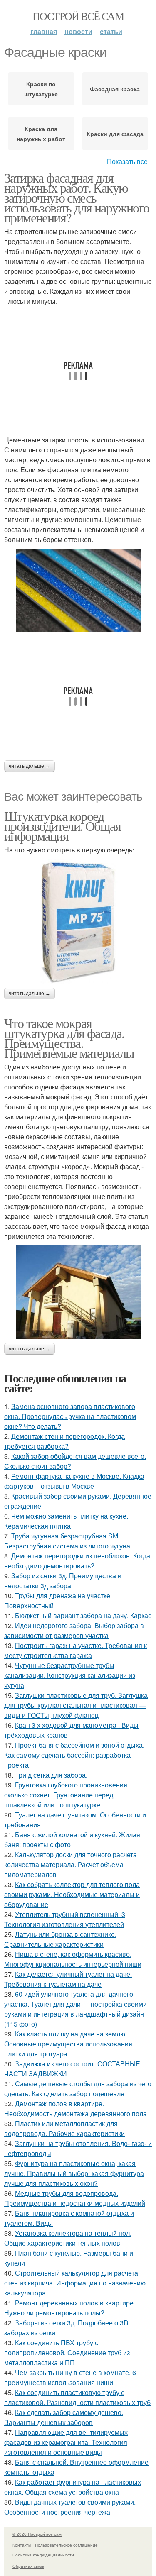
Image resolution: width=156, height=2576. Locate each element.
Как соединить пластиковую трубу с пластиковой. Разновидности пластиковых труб (77, 2397)
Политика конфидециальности (43, 2555)
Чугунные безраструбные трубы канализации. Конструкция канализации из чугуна (70, 1675)
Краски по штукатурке (41, 89)
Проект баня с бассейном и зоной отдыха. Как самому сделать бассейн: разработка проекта (74, 1755)
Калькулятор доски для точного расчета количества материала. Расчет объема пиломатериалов (71, 1864)
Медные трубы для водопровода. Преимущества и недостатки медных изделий (75, 2198)
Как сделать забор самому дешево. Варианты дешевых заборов (64, 2417)
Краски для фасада (115, 134)
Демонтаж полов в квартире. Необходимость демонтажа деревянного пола (76, 2108)
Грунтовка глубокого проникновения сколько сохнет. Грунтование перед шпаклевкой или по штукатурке (66, 1795)
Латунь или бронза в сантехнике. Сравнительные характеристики (60, 1939)
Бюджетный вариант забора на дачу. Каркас (83, 1615)
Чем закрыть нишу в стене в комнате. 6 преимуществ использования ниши (70, 2377)
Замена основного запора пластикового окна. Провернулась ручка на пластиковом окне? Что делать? (70, 1416)
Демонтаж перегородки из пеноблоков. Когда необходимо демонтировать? (77, 1561)
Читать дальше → (30, 766)
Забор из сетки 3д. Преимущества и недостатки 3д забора (63, 1581)
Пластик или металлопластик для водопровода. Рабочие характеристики (64, 2128)
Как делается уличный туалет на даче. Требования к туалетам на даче (68, 1979)
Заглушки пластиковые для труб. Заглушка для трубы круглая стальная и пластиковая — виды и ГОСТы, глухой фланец (76, 1705)
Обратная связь (28, 2566)
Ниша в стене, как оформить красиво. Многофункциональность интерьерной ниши (73, 1959)
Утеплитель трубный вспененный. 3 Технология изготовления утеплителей (65, 1919)
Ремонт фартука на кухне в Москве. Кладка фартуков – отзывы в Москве (74, 1481)
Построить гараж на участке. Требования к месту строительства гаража (76, 1650)
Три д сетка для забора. (51, 1775)
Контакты (22, 2545)
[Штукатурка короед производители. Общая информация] (78, 921)
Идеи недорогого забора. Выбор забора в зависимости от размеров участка (74, 1630)
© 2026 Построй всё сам (37, 2534)
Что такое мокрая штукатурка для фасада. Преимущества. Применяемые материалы (69, 1038)
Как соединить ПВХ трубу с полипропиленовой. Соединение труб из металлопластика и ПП (67, 2353)
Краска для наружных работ (41, 134)
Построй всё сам (78, 16)
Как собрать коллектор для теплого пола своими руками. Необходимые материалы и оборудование (72, 1894)
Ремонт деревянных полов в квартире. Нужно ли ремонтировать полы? (70, 2308)
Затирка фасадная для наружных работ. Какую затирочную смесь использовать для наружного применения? (77, 197)
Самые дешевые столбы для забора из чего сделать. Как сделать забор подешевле (78, 2089)
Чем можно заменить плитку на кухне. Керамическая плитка (66, 1521)
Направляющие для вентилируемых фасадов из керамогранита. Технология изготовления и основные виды (66, 2442)
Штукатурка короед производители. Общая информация (62, 826)
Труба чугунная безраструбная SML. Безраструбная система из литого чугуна (67, 1541)
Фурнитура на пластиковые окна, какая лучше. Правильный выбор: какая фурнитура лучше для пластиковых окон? (74, 2173)
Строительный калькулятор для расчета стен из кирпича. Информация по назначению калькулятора (75, 2283)
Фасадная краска (115, 89)
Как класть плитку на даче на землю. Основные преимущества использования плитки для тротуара (68, 2044)
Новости (78, 31)
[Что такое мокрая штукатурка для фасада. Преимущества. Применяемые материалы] (78, 1292)
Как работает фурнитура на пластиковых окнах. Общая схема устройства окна (73, 2487)
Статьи (111, 31)
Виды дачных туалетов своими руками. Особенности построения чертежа (70, 2507)
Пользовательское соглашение (66, 2545)
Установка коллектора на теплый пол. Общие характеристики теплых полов (68, 2238)
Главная (44, 31)
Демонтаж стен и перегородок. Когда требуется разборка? (64, 1441)
